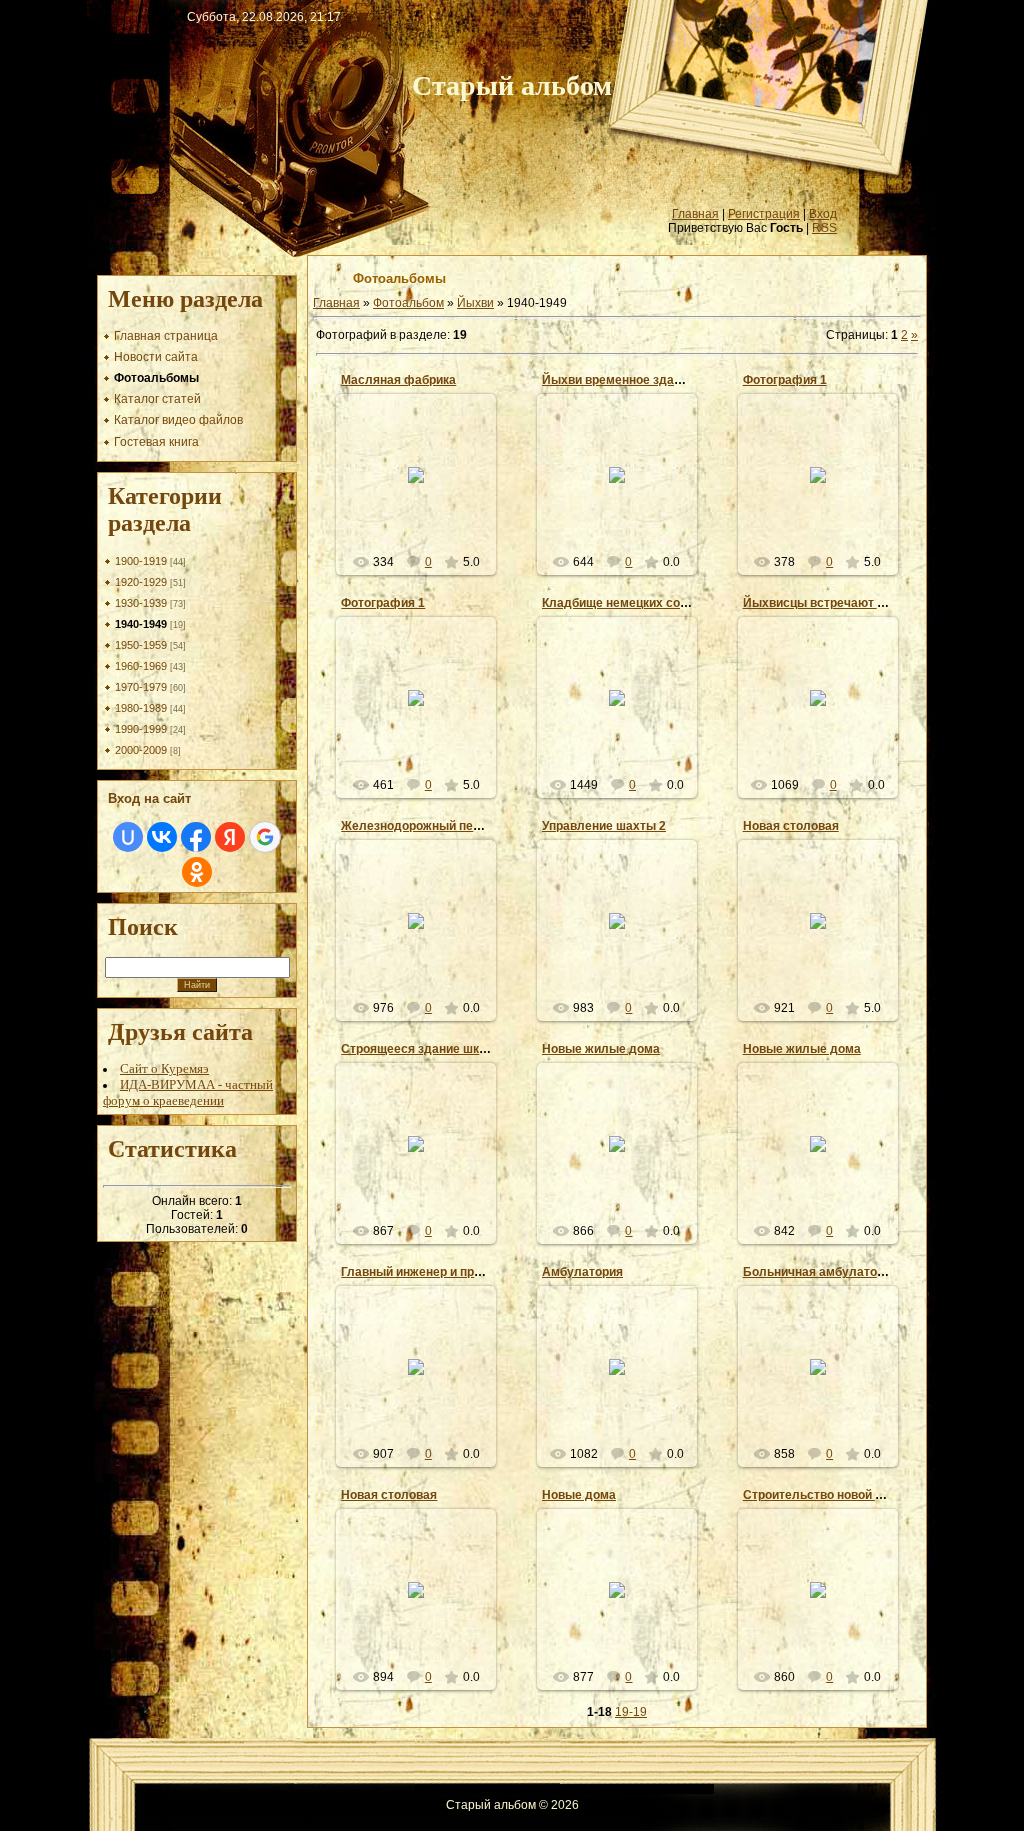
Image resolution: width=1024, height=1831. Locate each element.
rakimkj (625, 721)
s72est (827, 512)
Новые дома (579, 1495)
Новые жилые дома (601, 1049)
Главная (695, 214)
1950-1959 (141, 645)
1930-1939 (141, 603)
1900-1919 (141, 561)
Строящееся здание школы (422, 1049)
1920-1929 (141, 582)
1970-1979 (141, 687)
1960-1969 (141, 666)
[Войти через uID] (128, 837)
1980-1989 (141, 708)
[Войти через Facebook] (196, 837)
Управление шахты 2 (604, 826)
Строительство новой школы (829, 1495)
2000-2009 (141, 750)
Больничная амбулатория (820, 1272)
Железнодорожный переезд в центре (451, 826)
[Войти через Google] (265, 837)
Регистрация (764, 214)
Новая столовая (791, 826)
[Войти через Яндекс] (230, 837)
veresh (425, 512)
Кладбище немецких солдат (625, 603)
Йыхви (475, 303)
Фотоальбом (408, 303)
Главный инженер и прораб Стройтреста (461, 1272)
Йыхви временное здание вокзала (644, 380)
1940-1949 (141, 624)
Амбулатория (582, 1272)
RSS (824, 228)
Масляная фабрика (398, 380)
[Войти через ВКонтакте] (162, 837)
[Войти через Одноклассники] (197, 872)
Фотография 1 (785, 380)
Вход (823, 214)
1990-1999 (141, 729)
